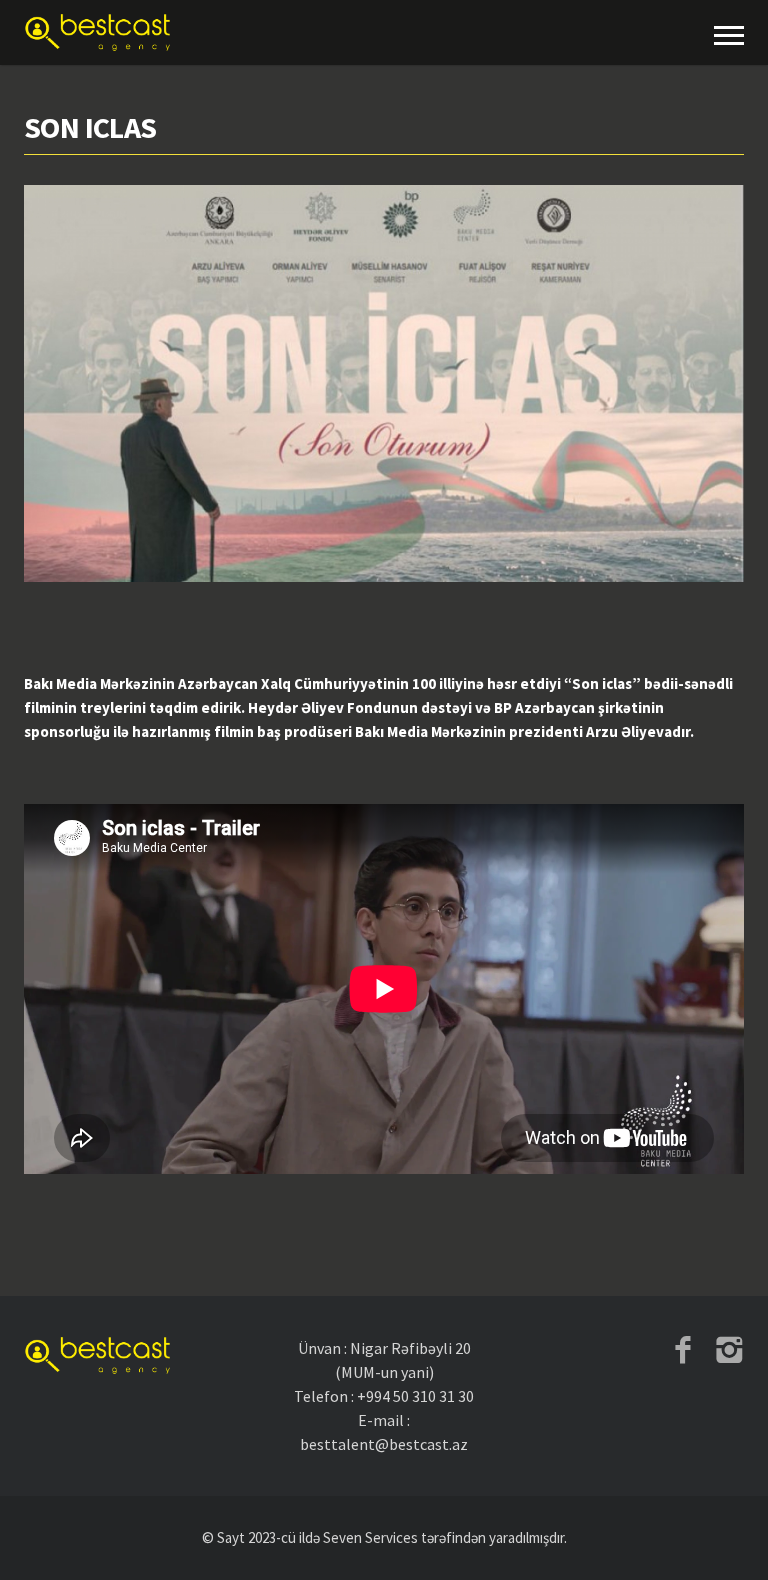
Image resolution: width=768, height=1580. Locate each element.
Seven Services (370, 1537)
